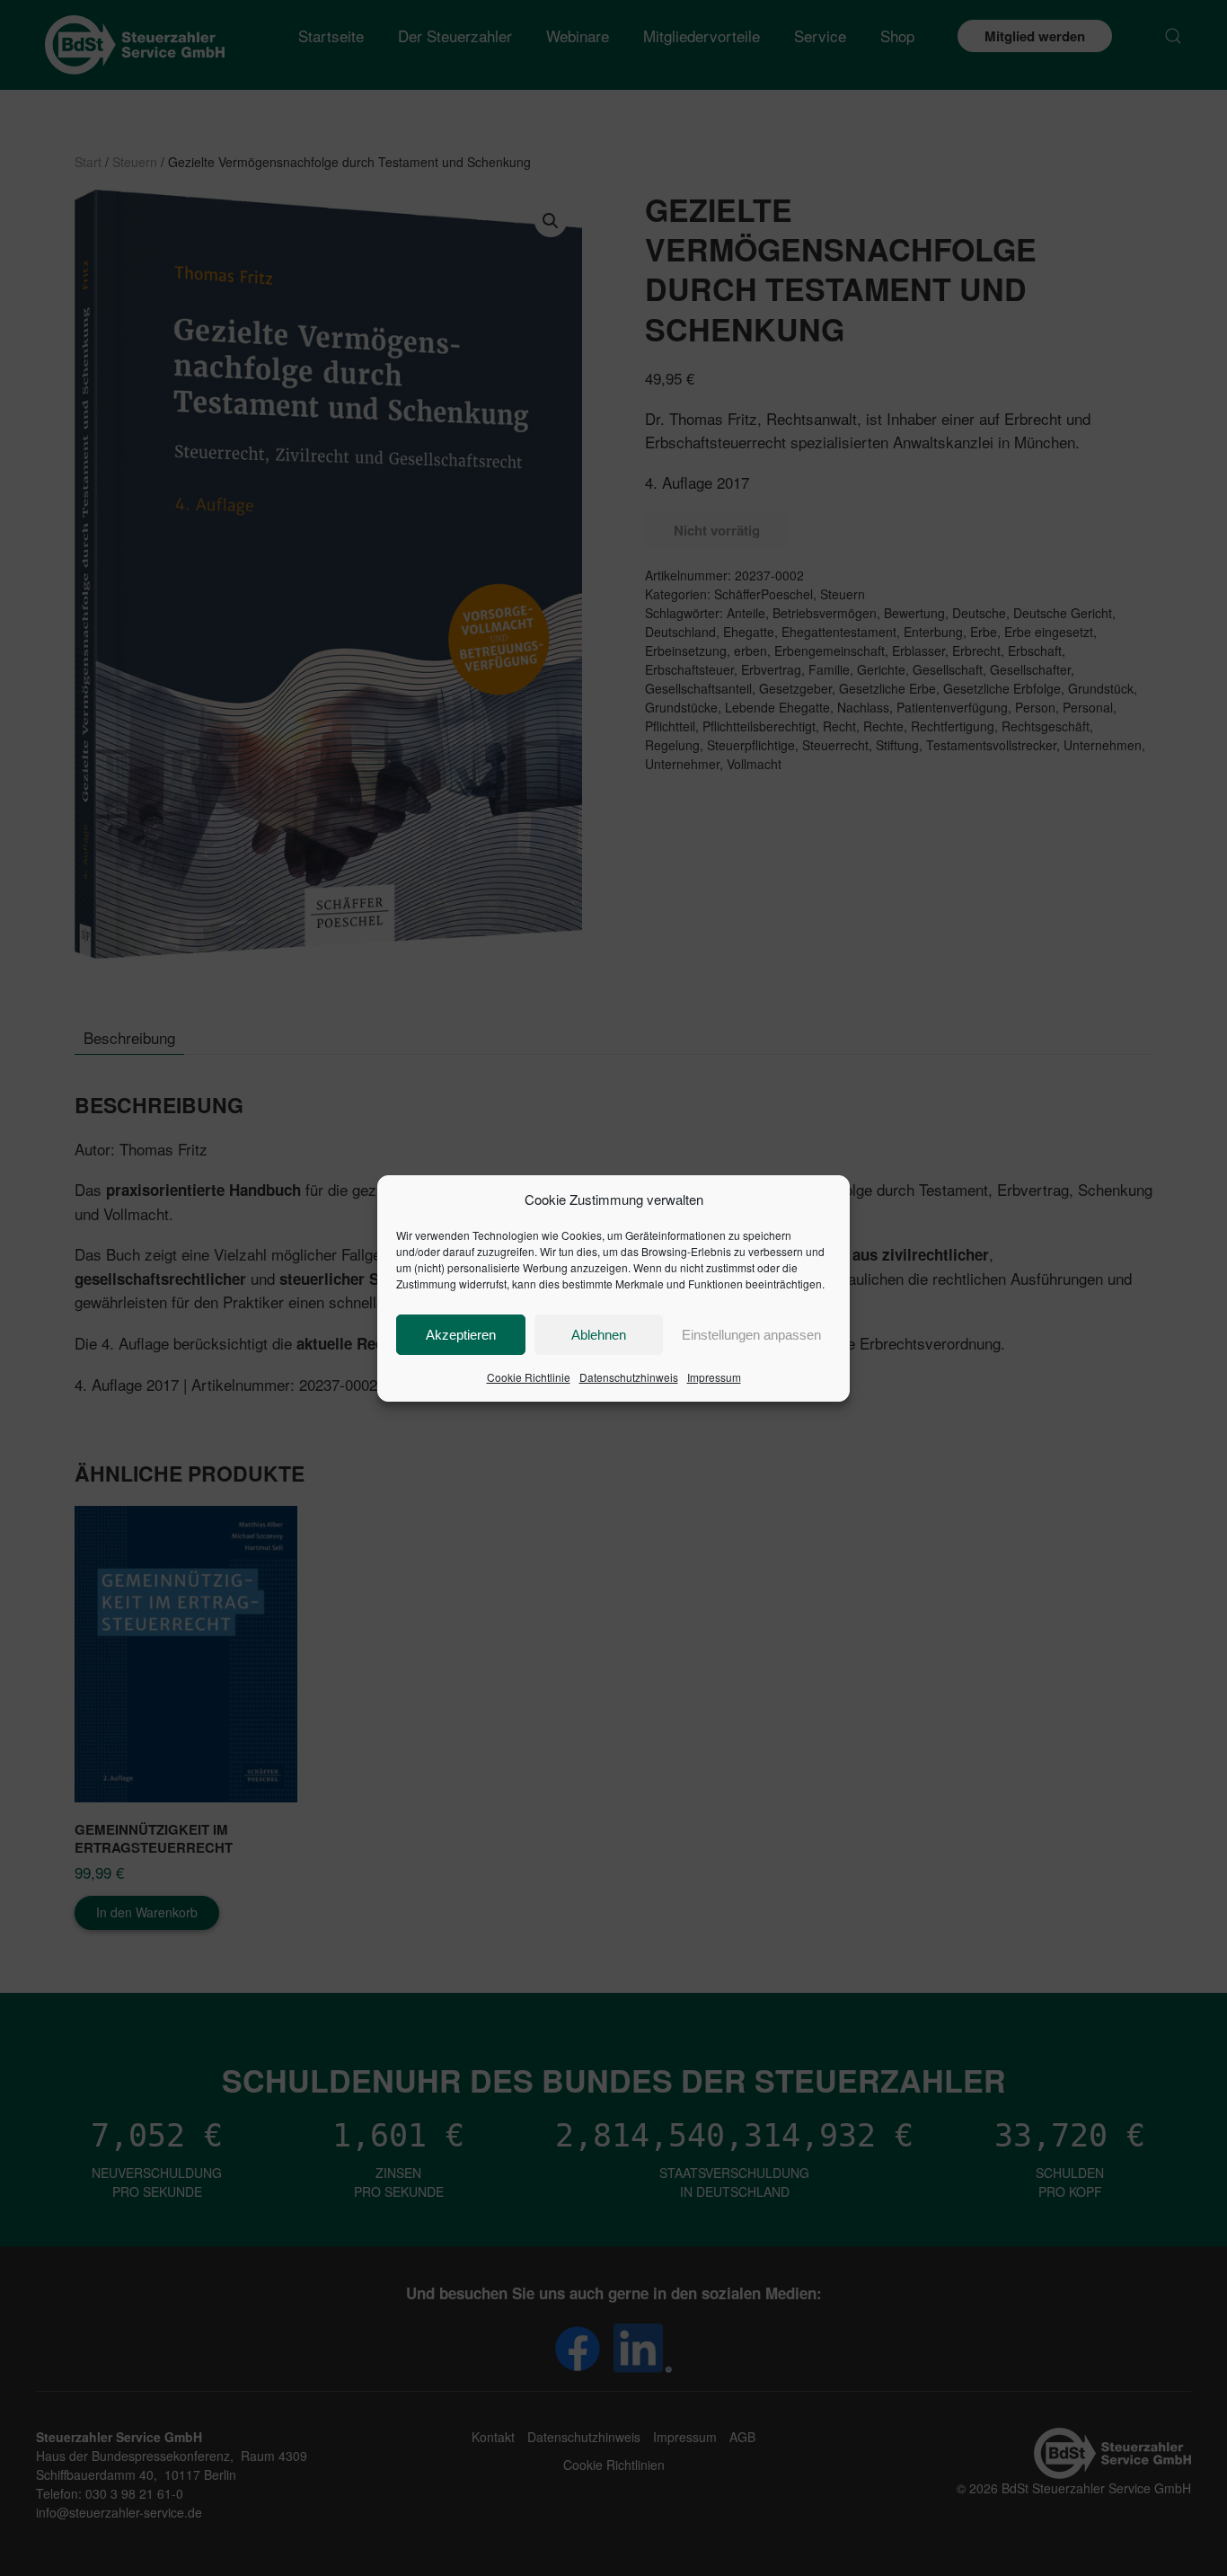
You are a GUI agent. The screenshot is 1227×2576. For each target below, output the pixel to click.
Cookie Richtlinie (529, 1377)
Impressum (714, 1377)
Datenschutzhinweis (629, 1377)
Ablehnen (599, 1335)
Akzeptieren (461, 1335)
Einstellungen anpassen (751, 1335)
